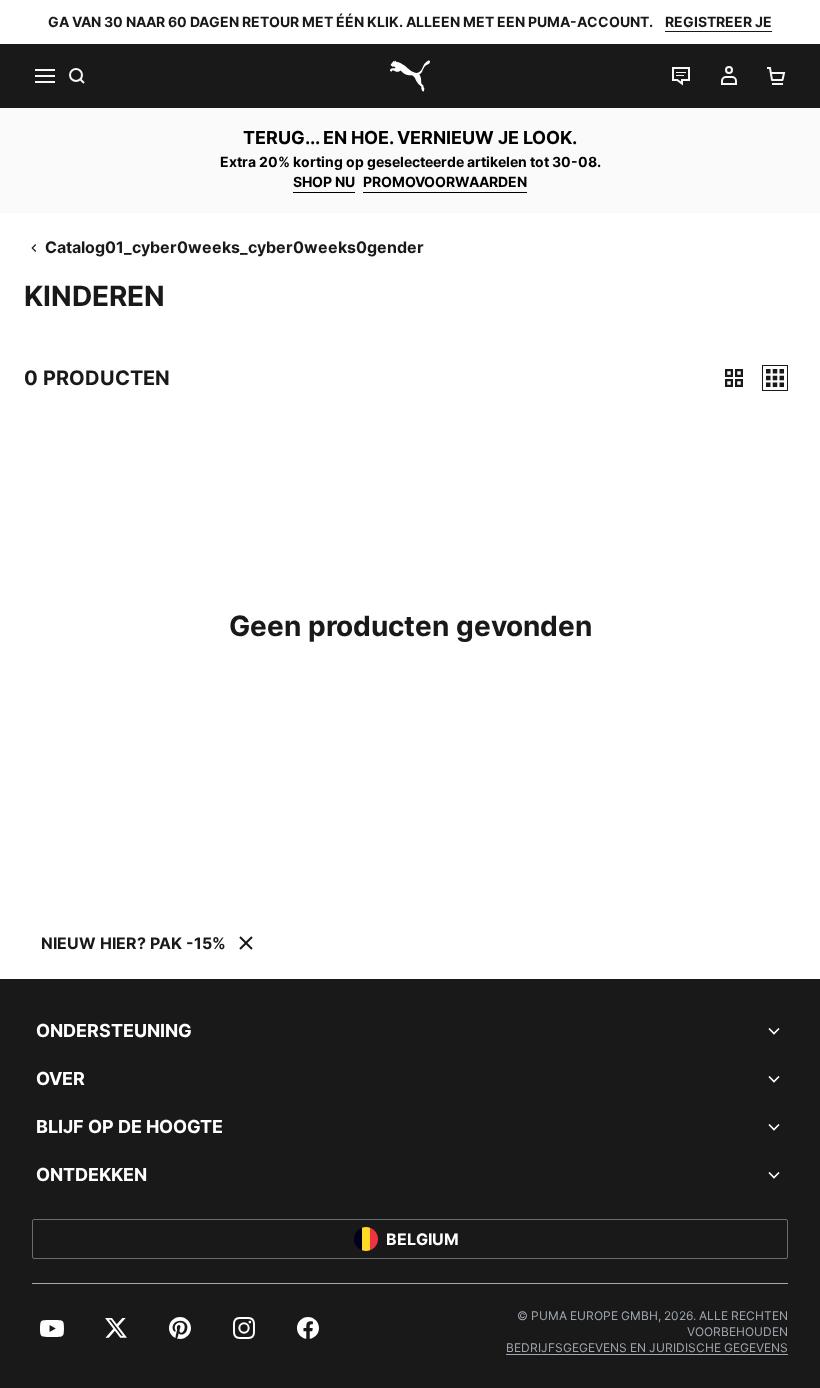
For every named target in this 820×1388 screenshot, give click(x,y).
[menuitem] (52, 1328)
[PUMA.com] (410, 76)
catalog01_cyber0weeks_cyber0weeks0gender (234, 247)
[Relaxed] (775, 378)
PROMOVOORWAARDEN (445, 181)
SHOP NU (324, 181)
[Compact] (734, 378)
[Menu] (44, 76)
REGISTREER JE (718, 21)
